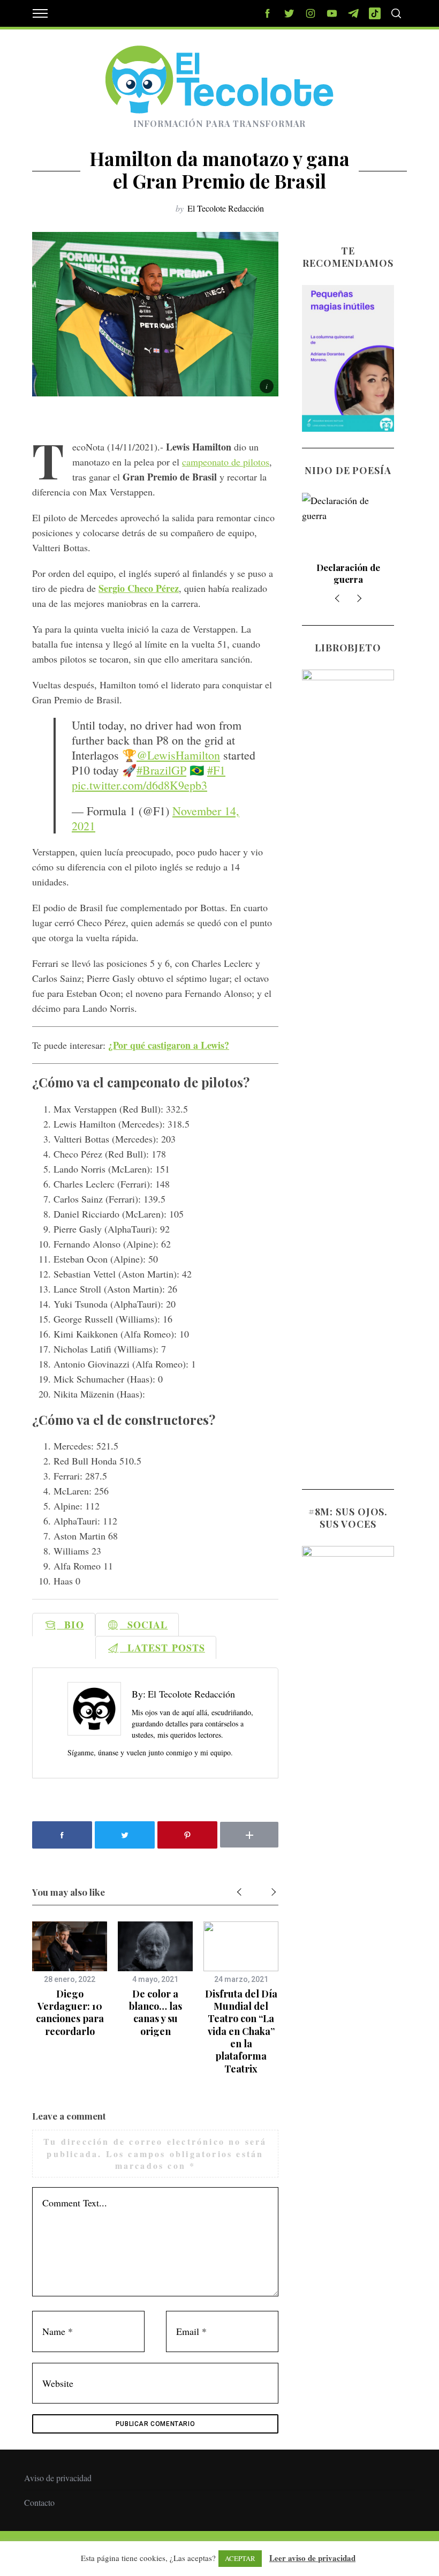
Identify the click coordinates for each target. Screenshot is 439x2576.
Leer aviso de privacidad (312, 2558)
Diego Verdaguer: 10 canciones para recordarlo (70, 2012)
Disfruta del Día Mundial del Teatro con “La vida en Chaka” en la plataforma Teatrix (241, 2031)
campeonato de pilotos (226, 462)
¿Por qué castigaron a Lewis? (169, 1045)
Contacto (39, 2502)
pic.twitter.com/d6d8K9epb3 (139, 785)
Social (144, 1625)
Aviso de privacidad (58, 2478)
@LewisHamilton (178, 755)
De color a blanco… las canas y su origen (156, 2012)
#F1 (216, 770)
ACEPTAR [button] (240, 2558)
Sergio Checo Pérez (139, 588)
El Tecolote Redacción (226, 208)
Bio (70, 1625)
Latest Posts (162, 1648)
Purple (348, 567)
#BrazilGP (161, 770)
